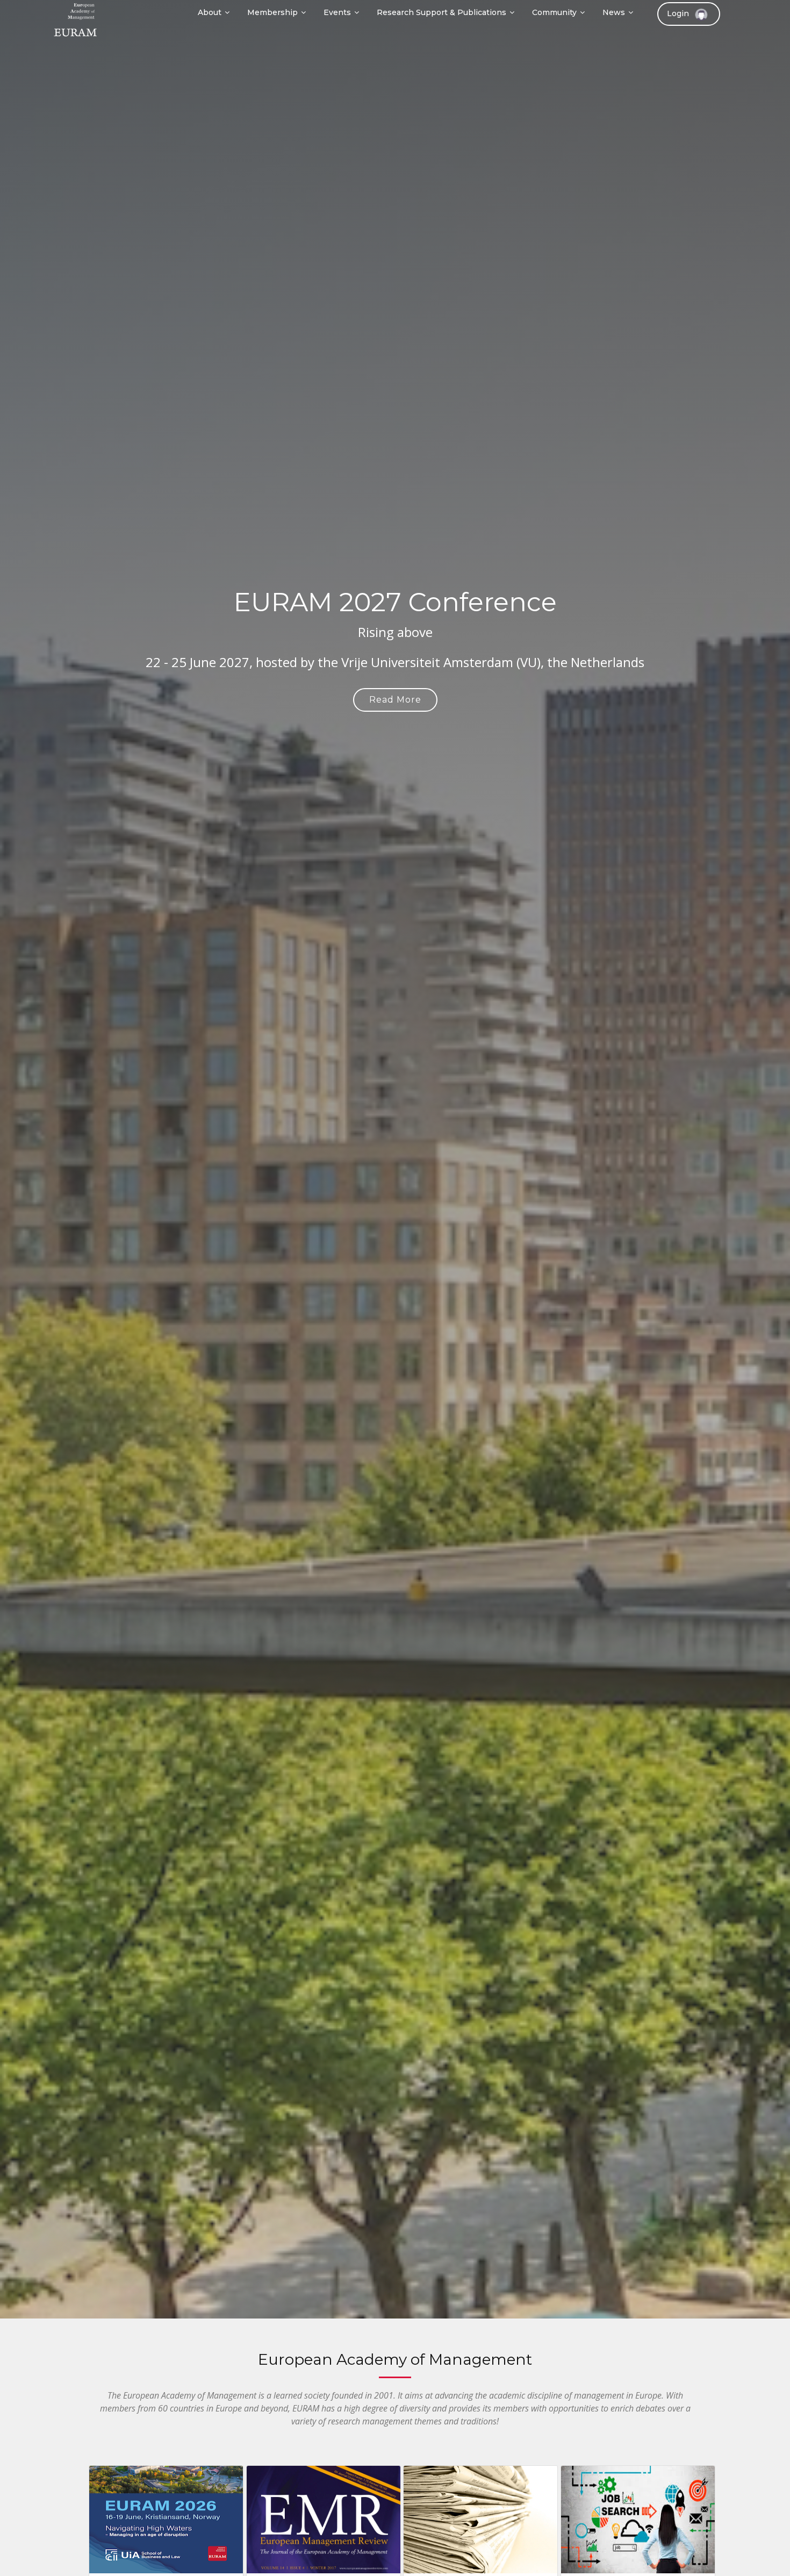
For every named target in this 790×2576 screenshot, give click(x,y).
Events (337, 12)
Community (554, 12)
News (614, 12)
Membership (272, 12)
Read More (395, 700)
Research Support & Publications (441, 12)
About (210, 12)
